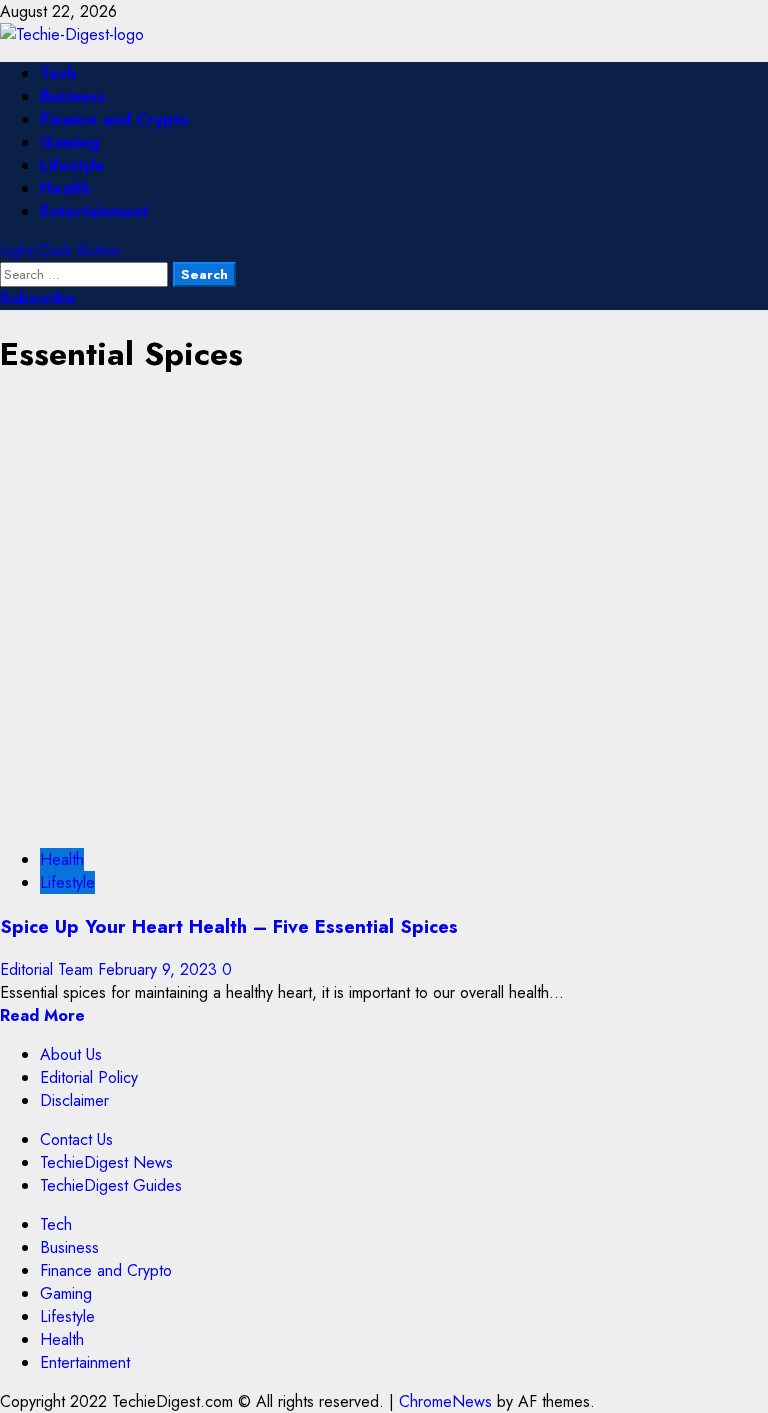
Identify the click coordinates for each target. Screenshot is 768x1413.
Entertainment (94, 211)
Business (73, 96)
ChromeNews (445, 1401)
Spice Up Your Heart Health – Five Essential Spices (229, 926)
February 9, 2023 (160, 969)
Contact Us (76, 1139)
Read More (42, 1015)
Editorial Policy (89, 1077)
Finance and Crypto (114, 119)
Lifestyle (72, 165)
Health (65, 188)
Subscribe (38, 298)
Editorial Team (49, 969)
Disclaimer (74, 1100)
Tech (58, 73)
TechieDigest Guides (111, 1185)
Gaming (69, 142)
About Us (71, 1054)
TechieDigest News (106, 1162)
